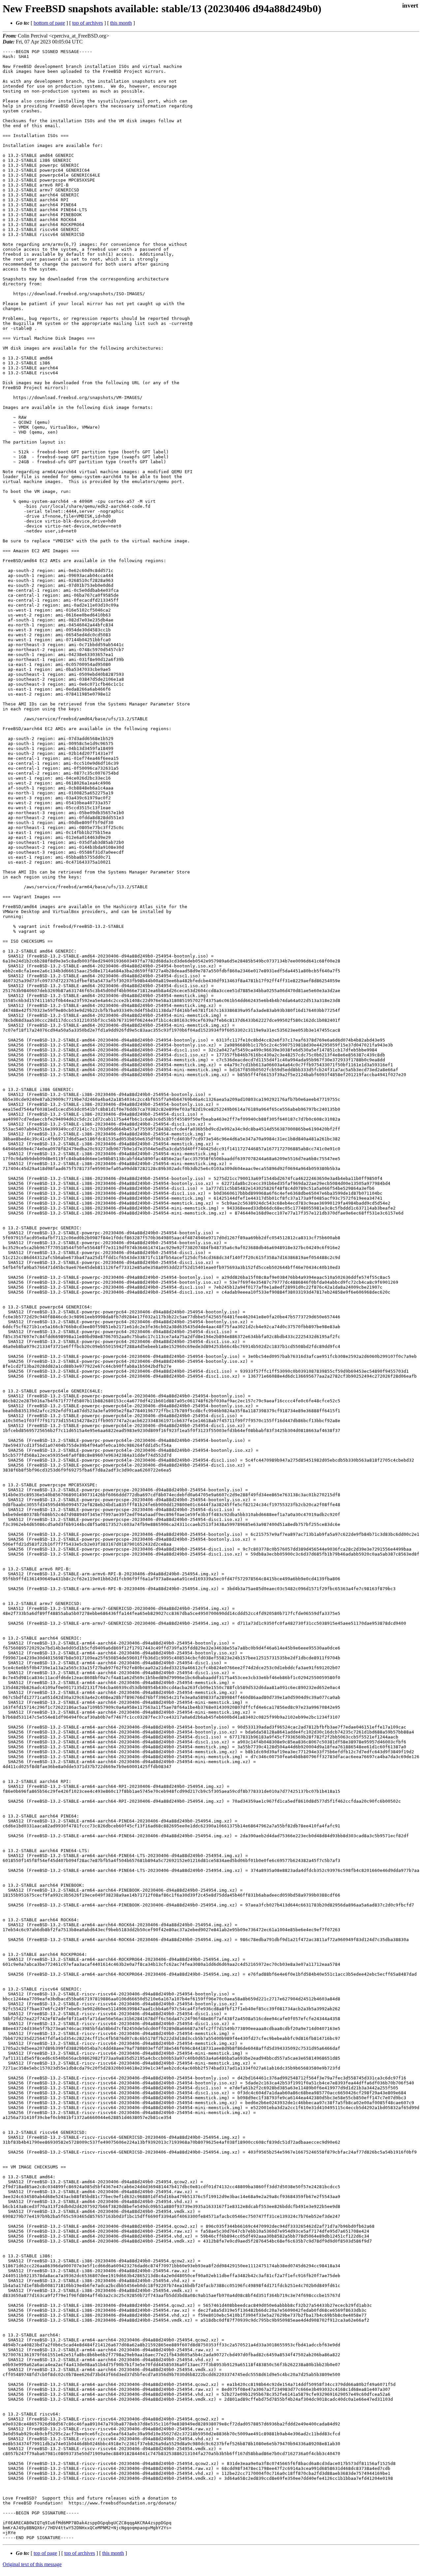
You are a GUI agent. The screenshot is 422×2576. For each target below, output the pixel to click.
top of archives (88, 23)
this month (121, 23)
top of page (45, 2553)
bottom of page (49, 23)
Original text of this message (32, 2564)
